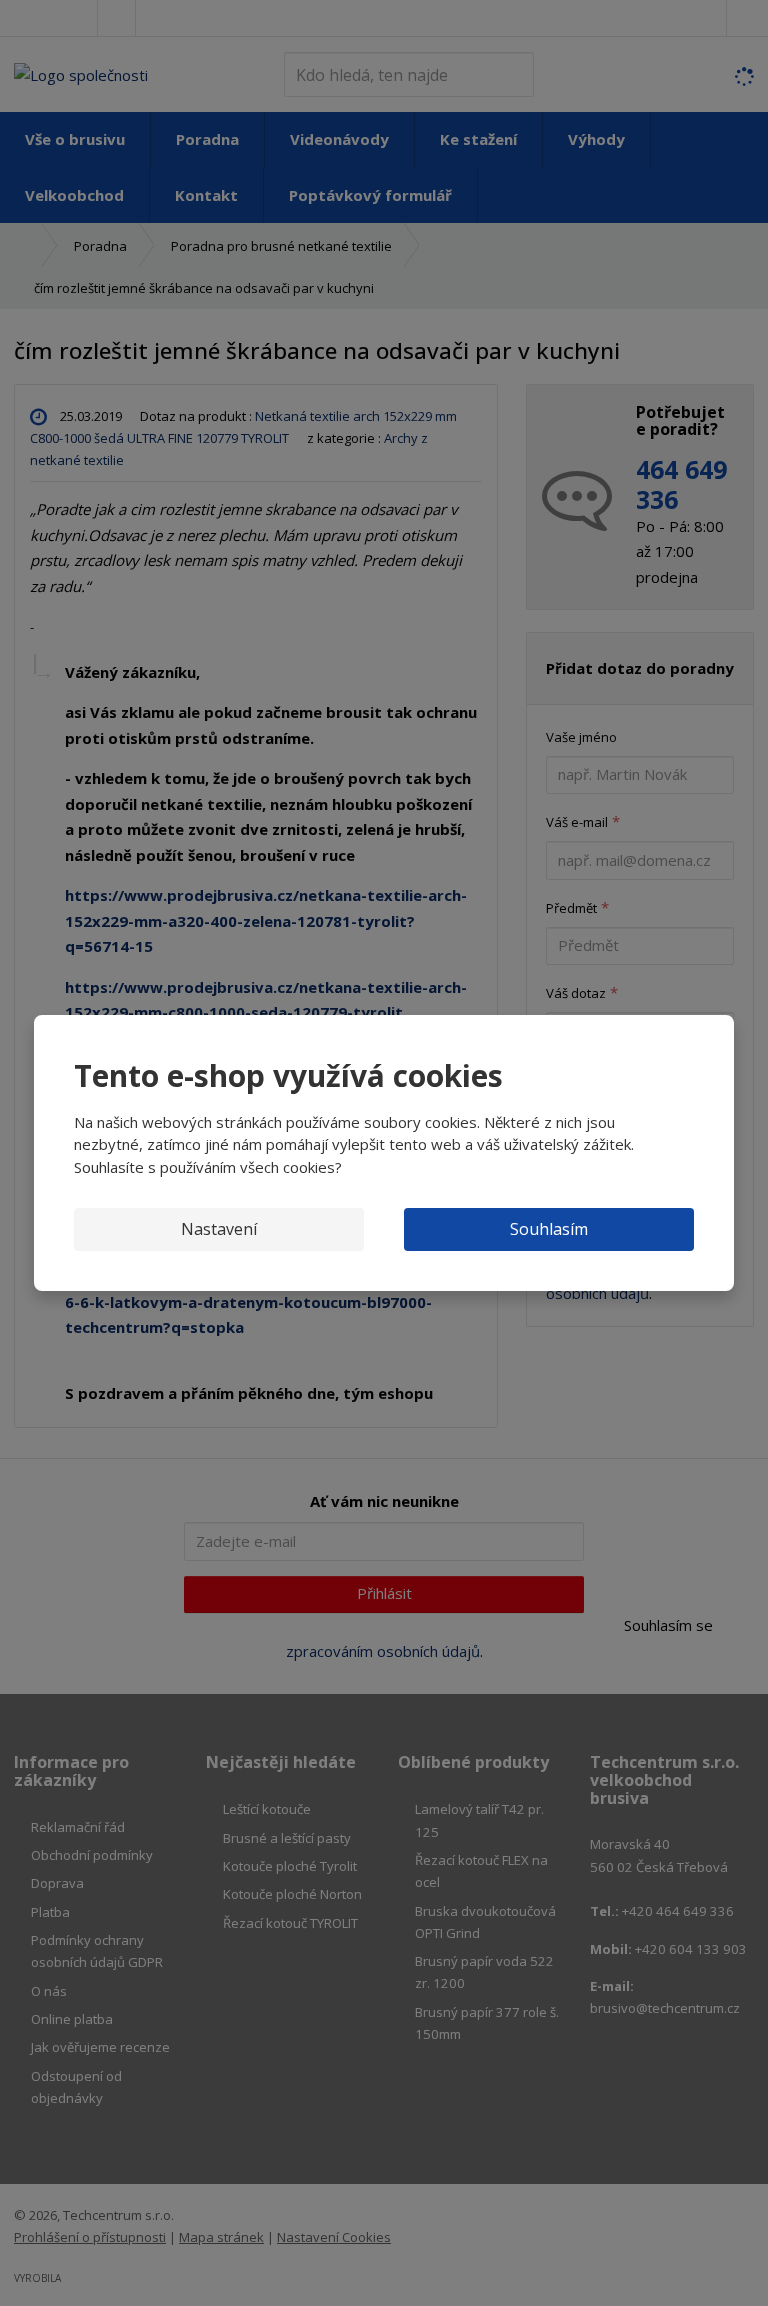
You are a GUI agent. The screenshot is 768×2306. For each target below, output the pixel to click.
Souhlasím (549, 1229)
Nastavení (219, 1229)
